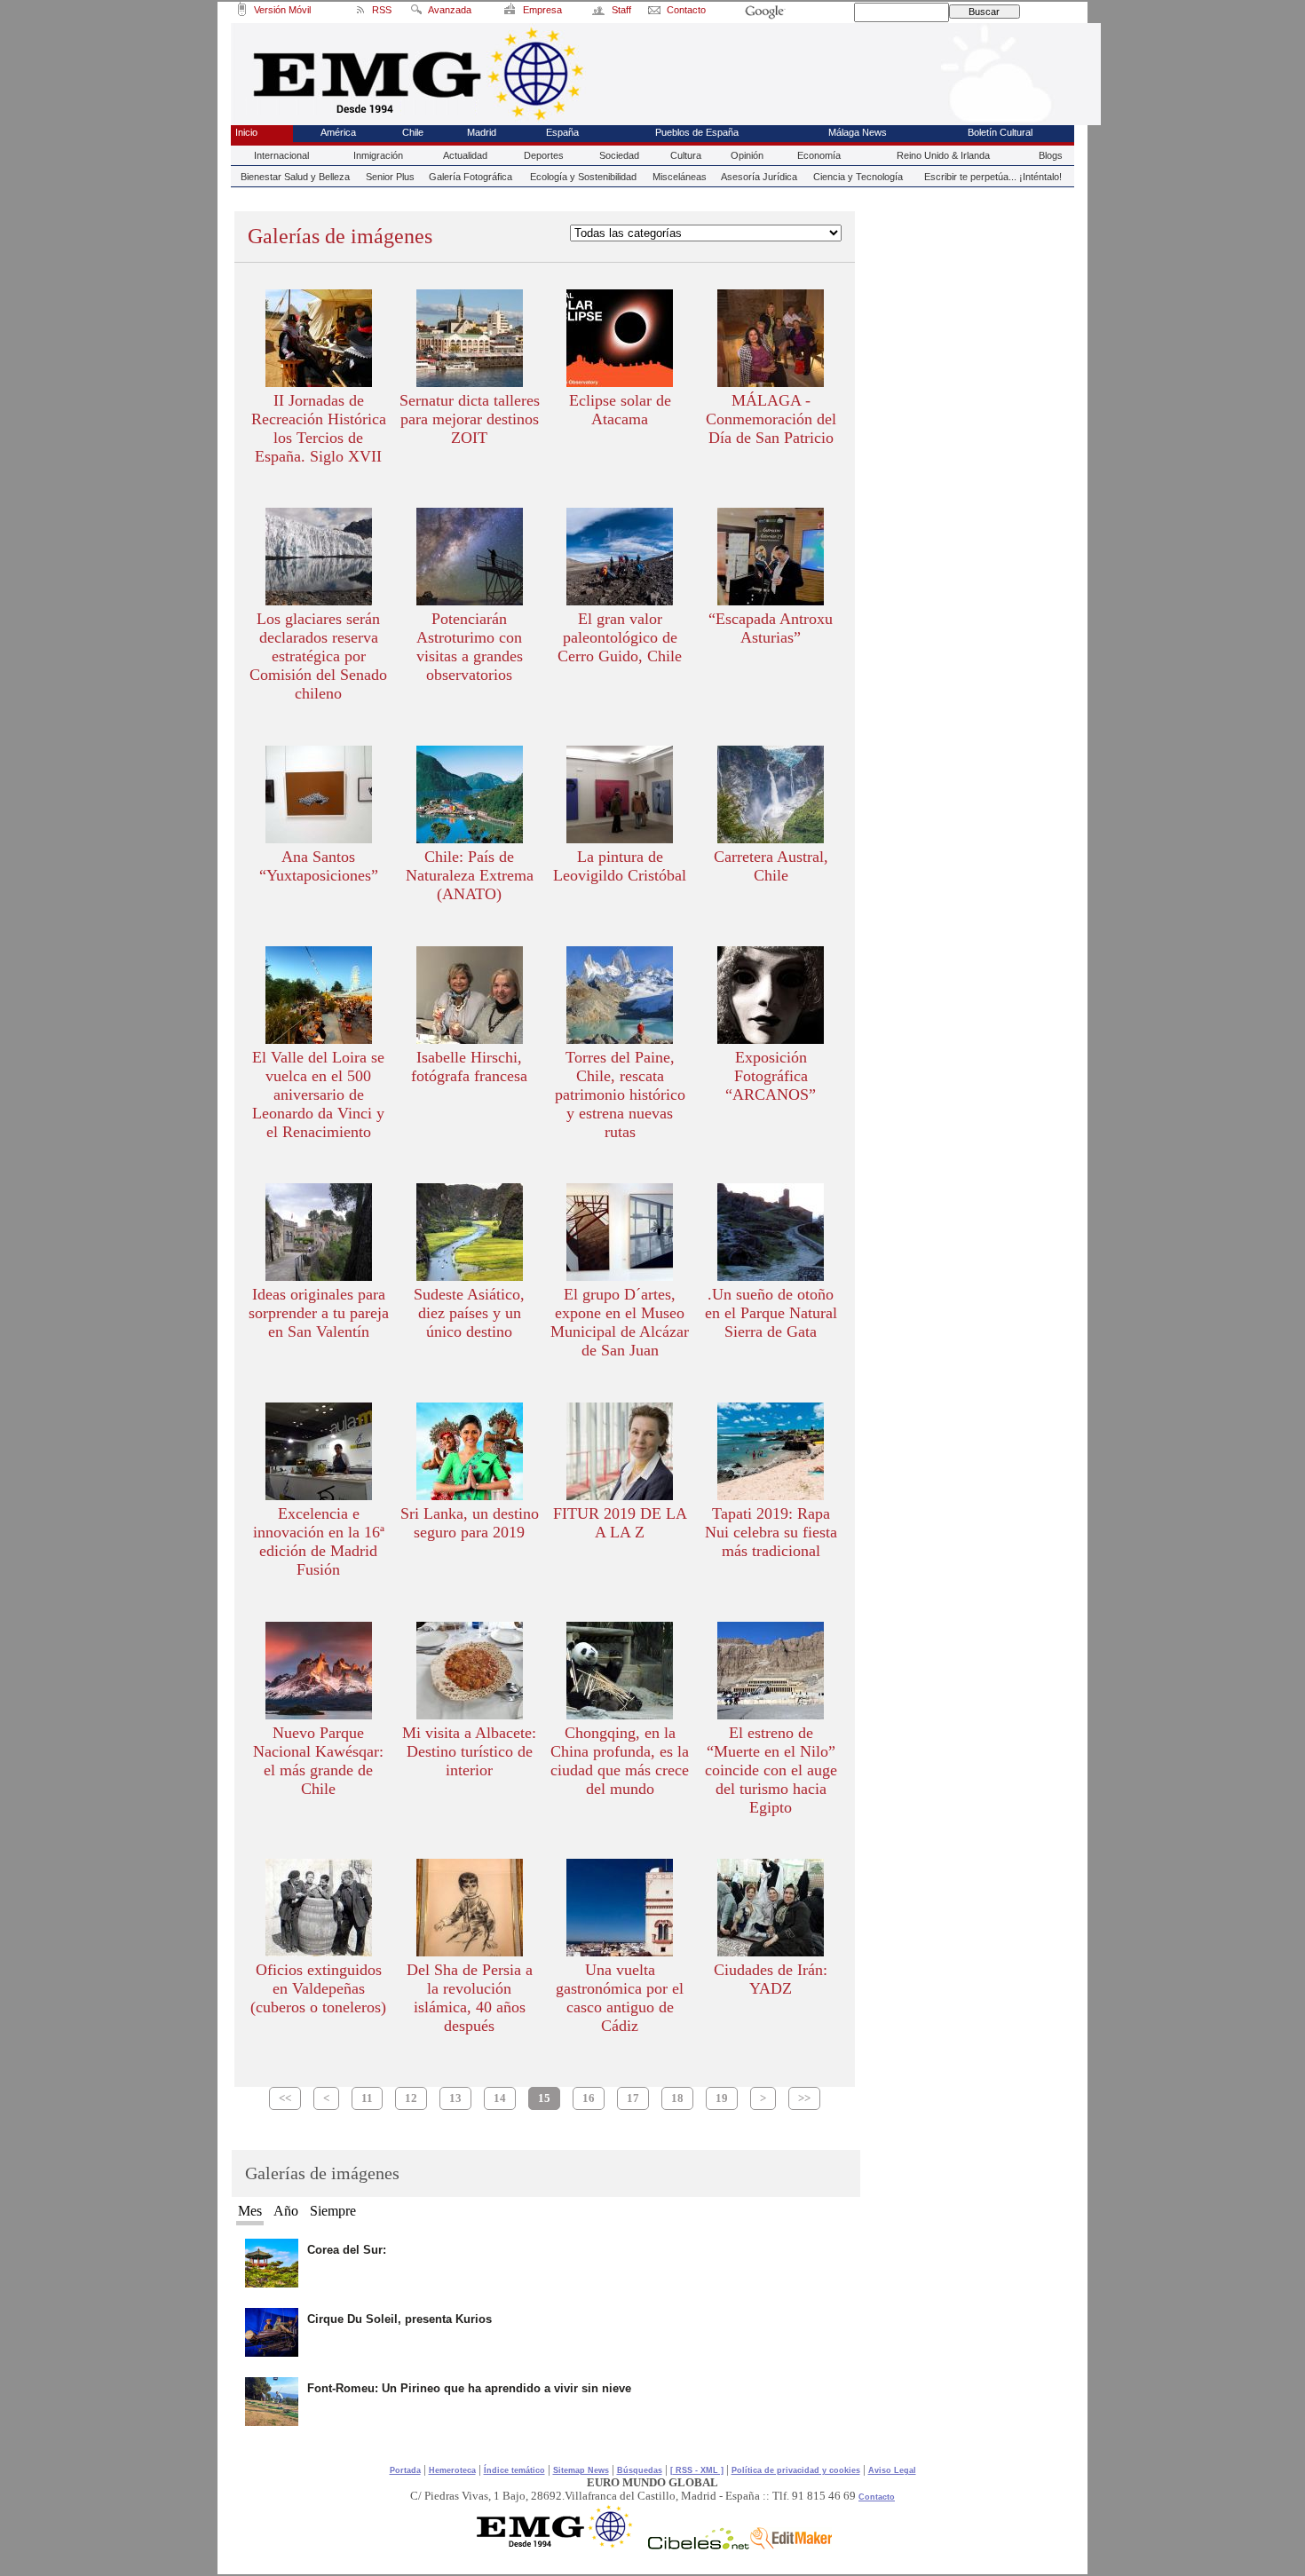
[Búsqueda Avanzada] (415, 12)
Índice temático (514, 2470)
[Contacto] (655, 12)
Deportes (544, 155)
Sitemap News (581, 2470)
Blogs (1051, 155)
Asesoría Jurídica (759, 177)
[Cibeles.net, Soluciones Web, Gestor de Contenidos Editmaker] (699, 2545)
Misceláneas (680, 177)
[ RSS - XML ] (697, 2470)
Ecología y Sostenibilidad (583, 177)
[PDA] (242, 12)
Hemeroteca (452, 2470)
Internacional (281, 155)
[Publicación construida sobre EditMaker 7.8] (791, 2545)
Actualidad (465, 155)
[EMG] (561, 2545)
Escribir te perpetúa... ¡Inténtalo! (993, 177)
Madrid (482, 132)
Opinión (747, 155)
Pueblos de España (697, 132)
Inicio (246, 132)
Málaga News (858, 132)
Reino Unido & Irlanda (943, 155)
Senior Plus (390, 177)
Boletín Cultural (1000, 132)
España (562, 132)
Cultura (686, 155)
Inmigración (378, 155)
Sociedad (619, 155)
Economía (819, 155)
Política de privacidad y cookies (796, 2470)
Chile (413, 132)
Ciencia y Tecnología (858, 177)
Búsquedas (640, 2470)
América (338, 132)
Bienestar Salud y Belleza (295, 177)
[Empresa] (511, 12)
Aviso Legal (892, 2470)
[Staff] (599, 12)
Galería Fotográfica (471, 177)
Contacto (877, 2497)
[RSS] (360, 12)
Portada (405, 2470)
